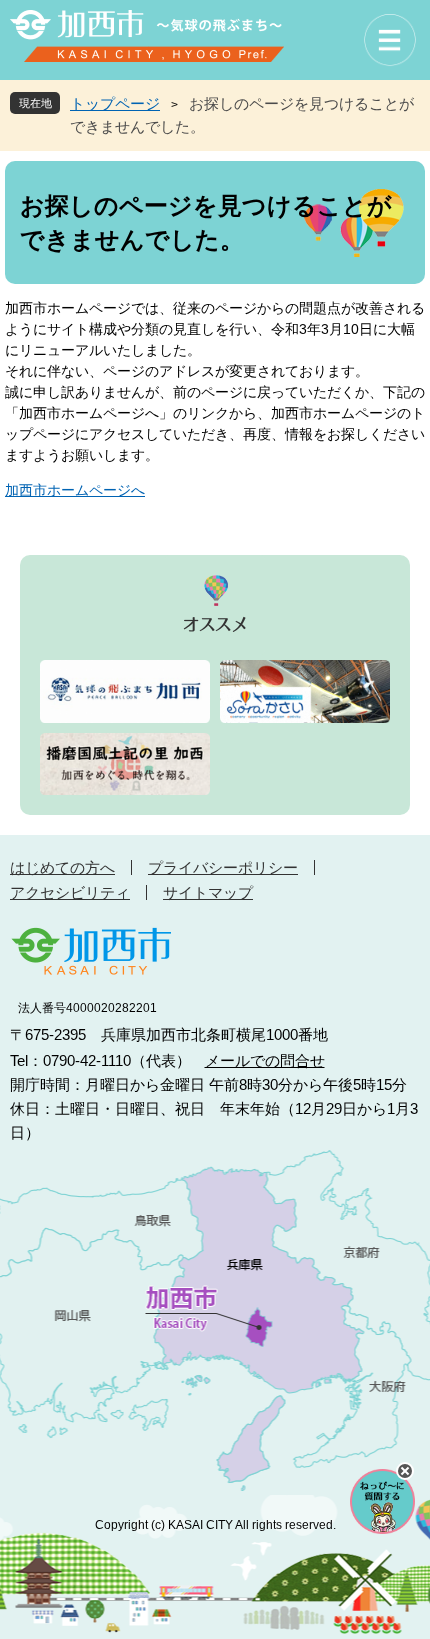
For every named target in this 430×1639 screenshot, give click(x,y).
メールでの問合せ (265, 1060)
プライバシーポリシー (223, 867)
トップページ (115, 103)
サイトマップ (208, 892)
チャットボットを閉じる (405, 1471)
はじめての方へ (62, 867)
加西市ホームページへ (75, 490)
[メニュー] (390, 40)
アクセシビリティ (70, 892)
